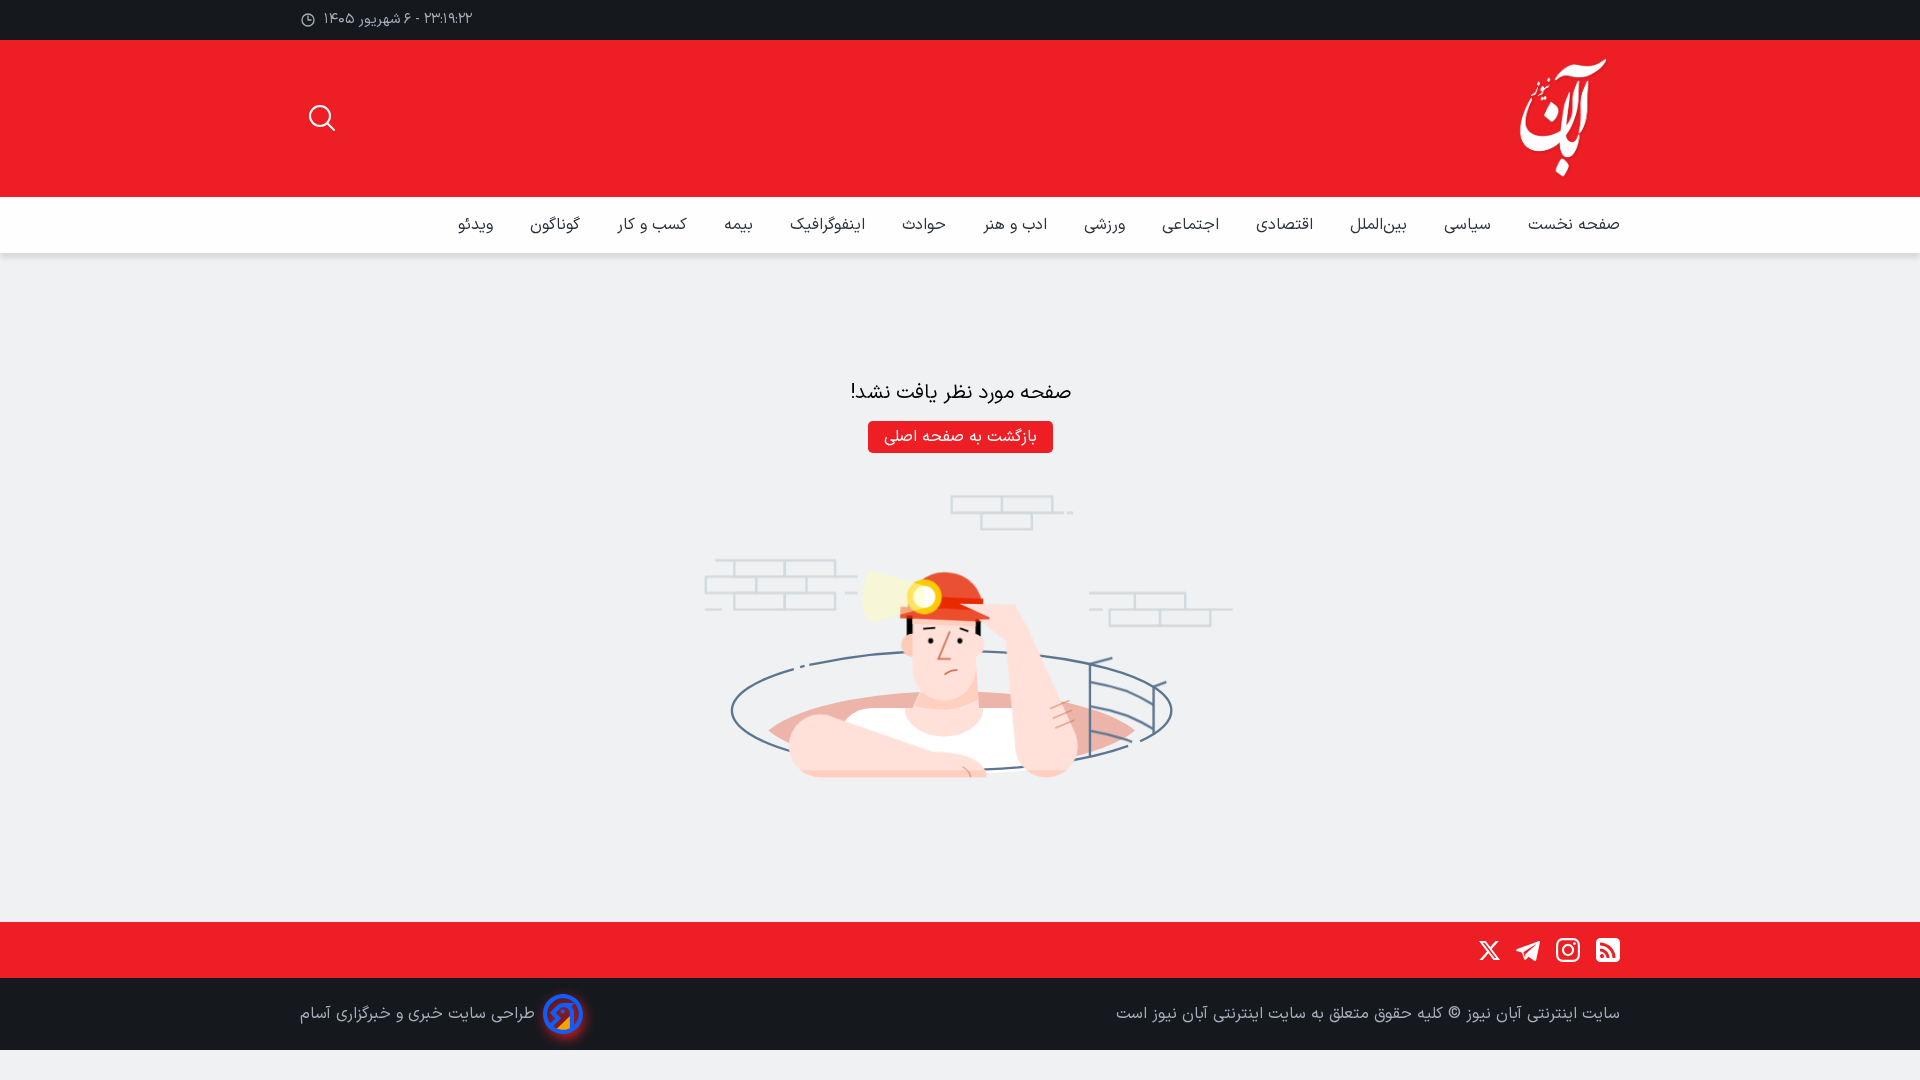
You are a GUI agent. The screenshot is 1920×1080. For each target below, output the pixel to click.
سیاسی (1470, 225)
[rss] (1608, 950)
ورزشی (1107, 225)
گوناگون (557, 225)
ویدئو (478, 225)
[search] (322, 118)
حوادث (926, 225)
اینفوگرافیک (830, 225)
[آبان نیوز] (1564, 118)
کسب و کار (654, 225)
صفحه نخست (1574, 225)
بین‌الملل (1381, 225)
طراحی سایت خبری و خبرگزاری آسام (417, 1014)
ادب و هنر (1017, 225)
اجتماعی (1193, 225)
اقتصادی (1287, 225)
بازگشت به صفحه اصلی (960, 437)
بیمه (741, 225)
